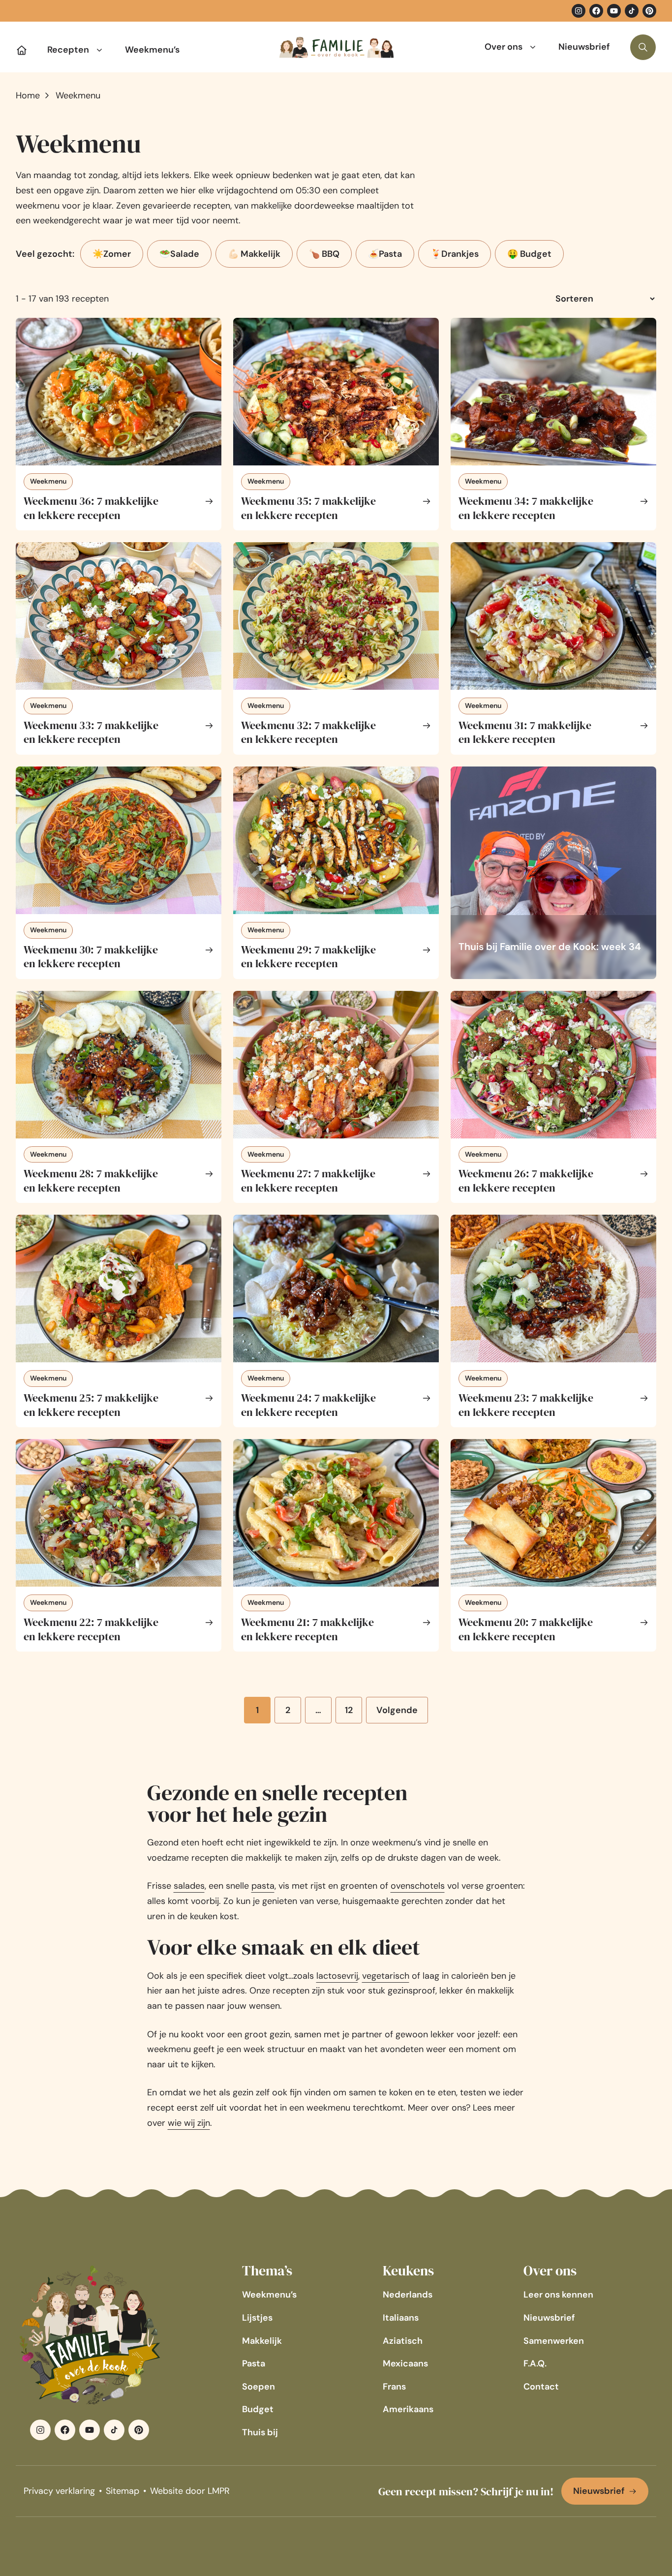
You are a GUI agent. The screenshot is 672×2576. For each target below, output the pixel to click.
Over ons (504, 47)
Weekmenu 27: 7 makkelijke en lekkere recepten (308, 1181)
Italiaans (401, 2318)
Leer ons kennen (558, 2295)
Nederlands (408, 2295)
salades (189, 1886)
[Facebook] (596, 11)
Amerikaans (408, 2409)
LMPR (219, 2491)
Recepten (68, 50)
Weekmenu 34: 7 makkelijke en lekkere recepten (526, 508)
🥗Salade (179, 254)
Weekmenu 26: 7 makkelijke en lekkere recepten (526, 1181)
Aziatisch (403, 2341)
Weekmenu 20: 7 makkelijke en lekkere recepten (526, 1629)
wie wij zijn (189, 2123)
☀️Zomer (112, 254)
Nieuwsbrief (584, 47)
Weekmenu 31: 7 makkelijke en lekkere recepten (525, 732)
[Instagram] (579, 11)
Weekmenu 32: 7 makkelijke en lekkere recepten (308, 732)
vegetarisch (386, 1976)
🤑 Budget (529, 254)
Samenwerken (554, 2341)
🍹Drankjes (455, 254)
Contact (541, 2387)
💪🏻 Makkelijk (254, 254)
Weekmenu (48, 481)
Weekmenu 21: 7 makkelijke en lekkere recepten (307, 1629)
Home (28, 95)
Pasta (254, 2363)
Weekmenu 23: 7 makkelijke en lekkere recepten (526, 1405)
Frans (394, 2387)
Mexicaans (405, 2363)
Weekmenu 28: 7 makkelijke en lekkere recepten (91, 1181)
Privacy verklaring (59, 2491)
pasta (263, 1886)
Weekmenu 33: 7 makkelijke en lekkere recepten (91, 732)
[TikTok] (632, 11)
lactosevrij (337, 1976)
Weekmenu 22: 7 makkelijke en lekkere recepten (91, 1629)
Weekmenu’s (152, 50)
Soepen (259, 2387)
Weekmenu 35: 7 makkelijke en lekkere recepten (308, 508)
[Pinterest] (649, 11)
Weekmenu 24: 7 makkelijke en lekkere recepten (308, 1405)
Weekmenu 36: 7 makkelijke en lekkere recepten (91, 508)
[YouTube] (614, 11)
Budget (258, 2409)
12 (353, 1714)
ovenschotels (418, 1886)
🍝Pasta (385, 254)
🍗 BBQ (324, 254)
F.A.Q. (535, 2363)
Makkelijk (262, 2341)
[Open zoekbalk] (643, 47)
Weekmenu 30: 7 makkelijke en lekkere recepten (91, 957)
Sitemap (122, 2491)
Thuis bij (260, 2432)
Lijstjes (257, 2318)
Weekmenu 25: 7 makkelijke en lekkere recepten (91, 1405)
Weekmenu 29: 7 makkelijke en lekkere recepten (308, 957)
